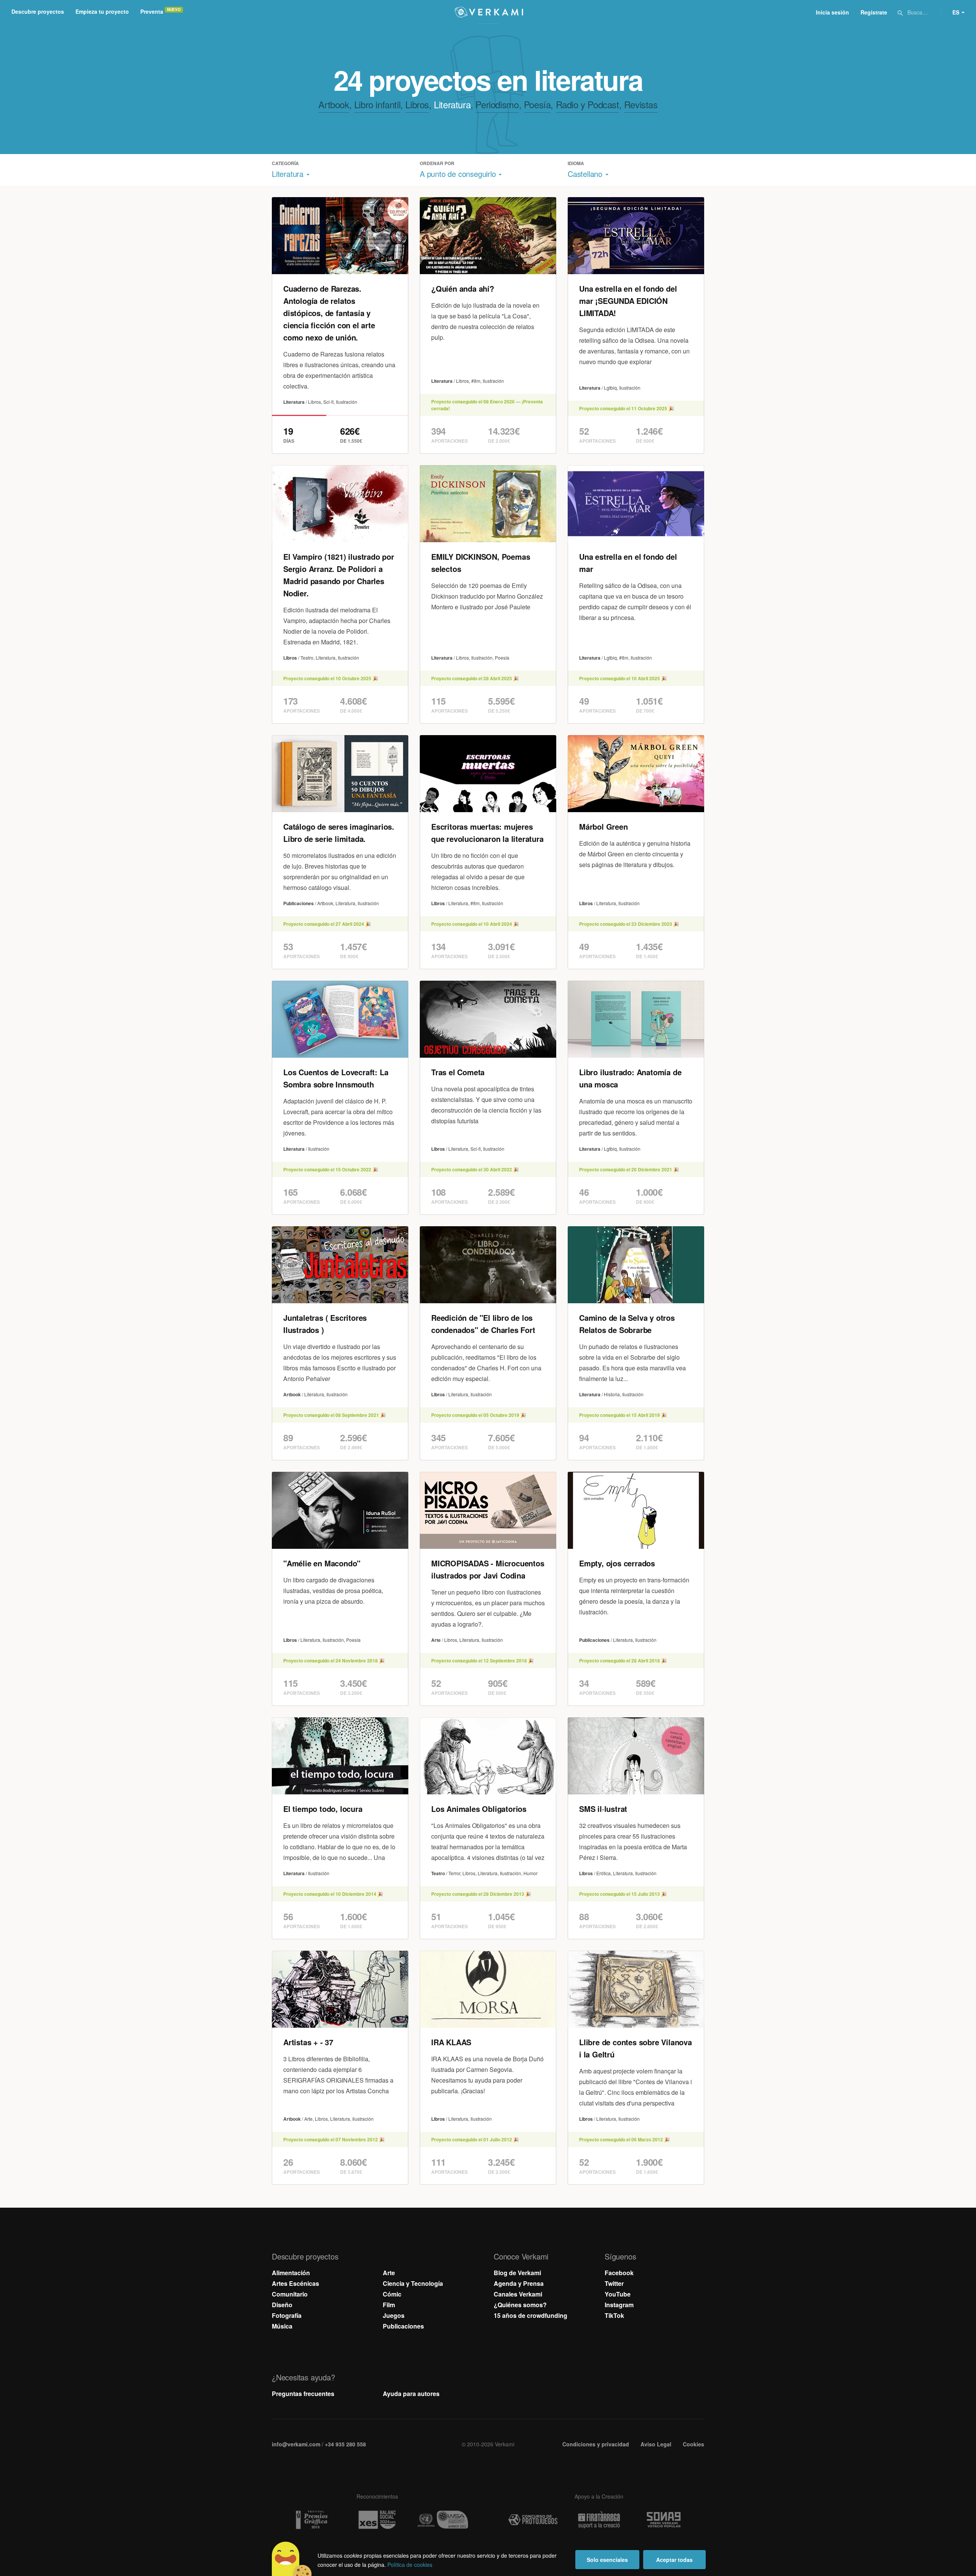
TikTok (614, 2315)
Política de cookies (410, 2565)
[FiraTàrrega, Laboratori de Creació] (599, 2520)
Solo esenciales (607, 2560)
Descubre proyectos (38, 11)
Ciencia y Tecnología (413, 2283)
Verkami (489, 12)
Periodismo (497, 104)
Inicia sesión (832, 12)
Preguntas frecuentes (303, 2394)
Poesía (537, 104)
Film (389, 2305)
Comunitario (290, 2294)
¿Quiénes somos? (520, 2305)
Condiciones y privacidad (596, 2444)
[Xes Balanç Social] (377, 2520)
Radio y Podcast (588, 104)
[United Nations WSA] (443, 2520)
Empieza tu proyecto (102, 11)
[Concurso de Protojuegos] (533, 2520)
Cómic (392, 2294)
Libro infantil (377, 104)
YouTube (618, 2294)
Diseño (282, 2305)
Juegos (394, 2315)
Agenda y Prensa (519, 2283)
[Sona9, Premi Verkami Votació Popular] (665, 2520)
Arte (389, 2273)
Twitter (614, 2283)
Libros (417, 104)
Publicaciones (403, 2326)
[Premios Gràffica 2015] (311, 2520)
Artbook (334, 104)
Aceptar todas (674, 2560)
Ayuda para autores (411, 2394)
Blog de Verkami (517, 2273)
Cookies (693, 2444)
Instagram (619, 2305)
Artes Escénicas (295, 2283)
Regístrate (874, 12)
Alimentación (291, 2273)
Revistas (641, 104)
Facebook (619, 2273)
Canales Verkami (518, 2294)
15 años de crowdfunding (531, 2315)
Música (282, 2326)
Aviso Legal (656, 2444)
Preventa (152, 11)
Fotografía (287, 2315)
